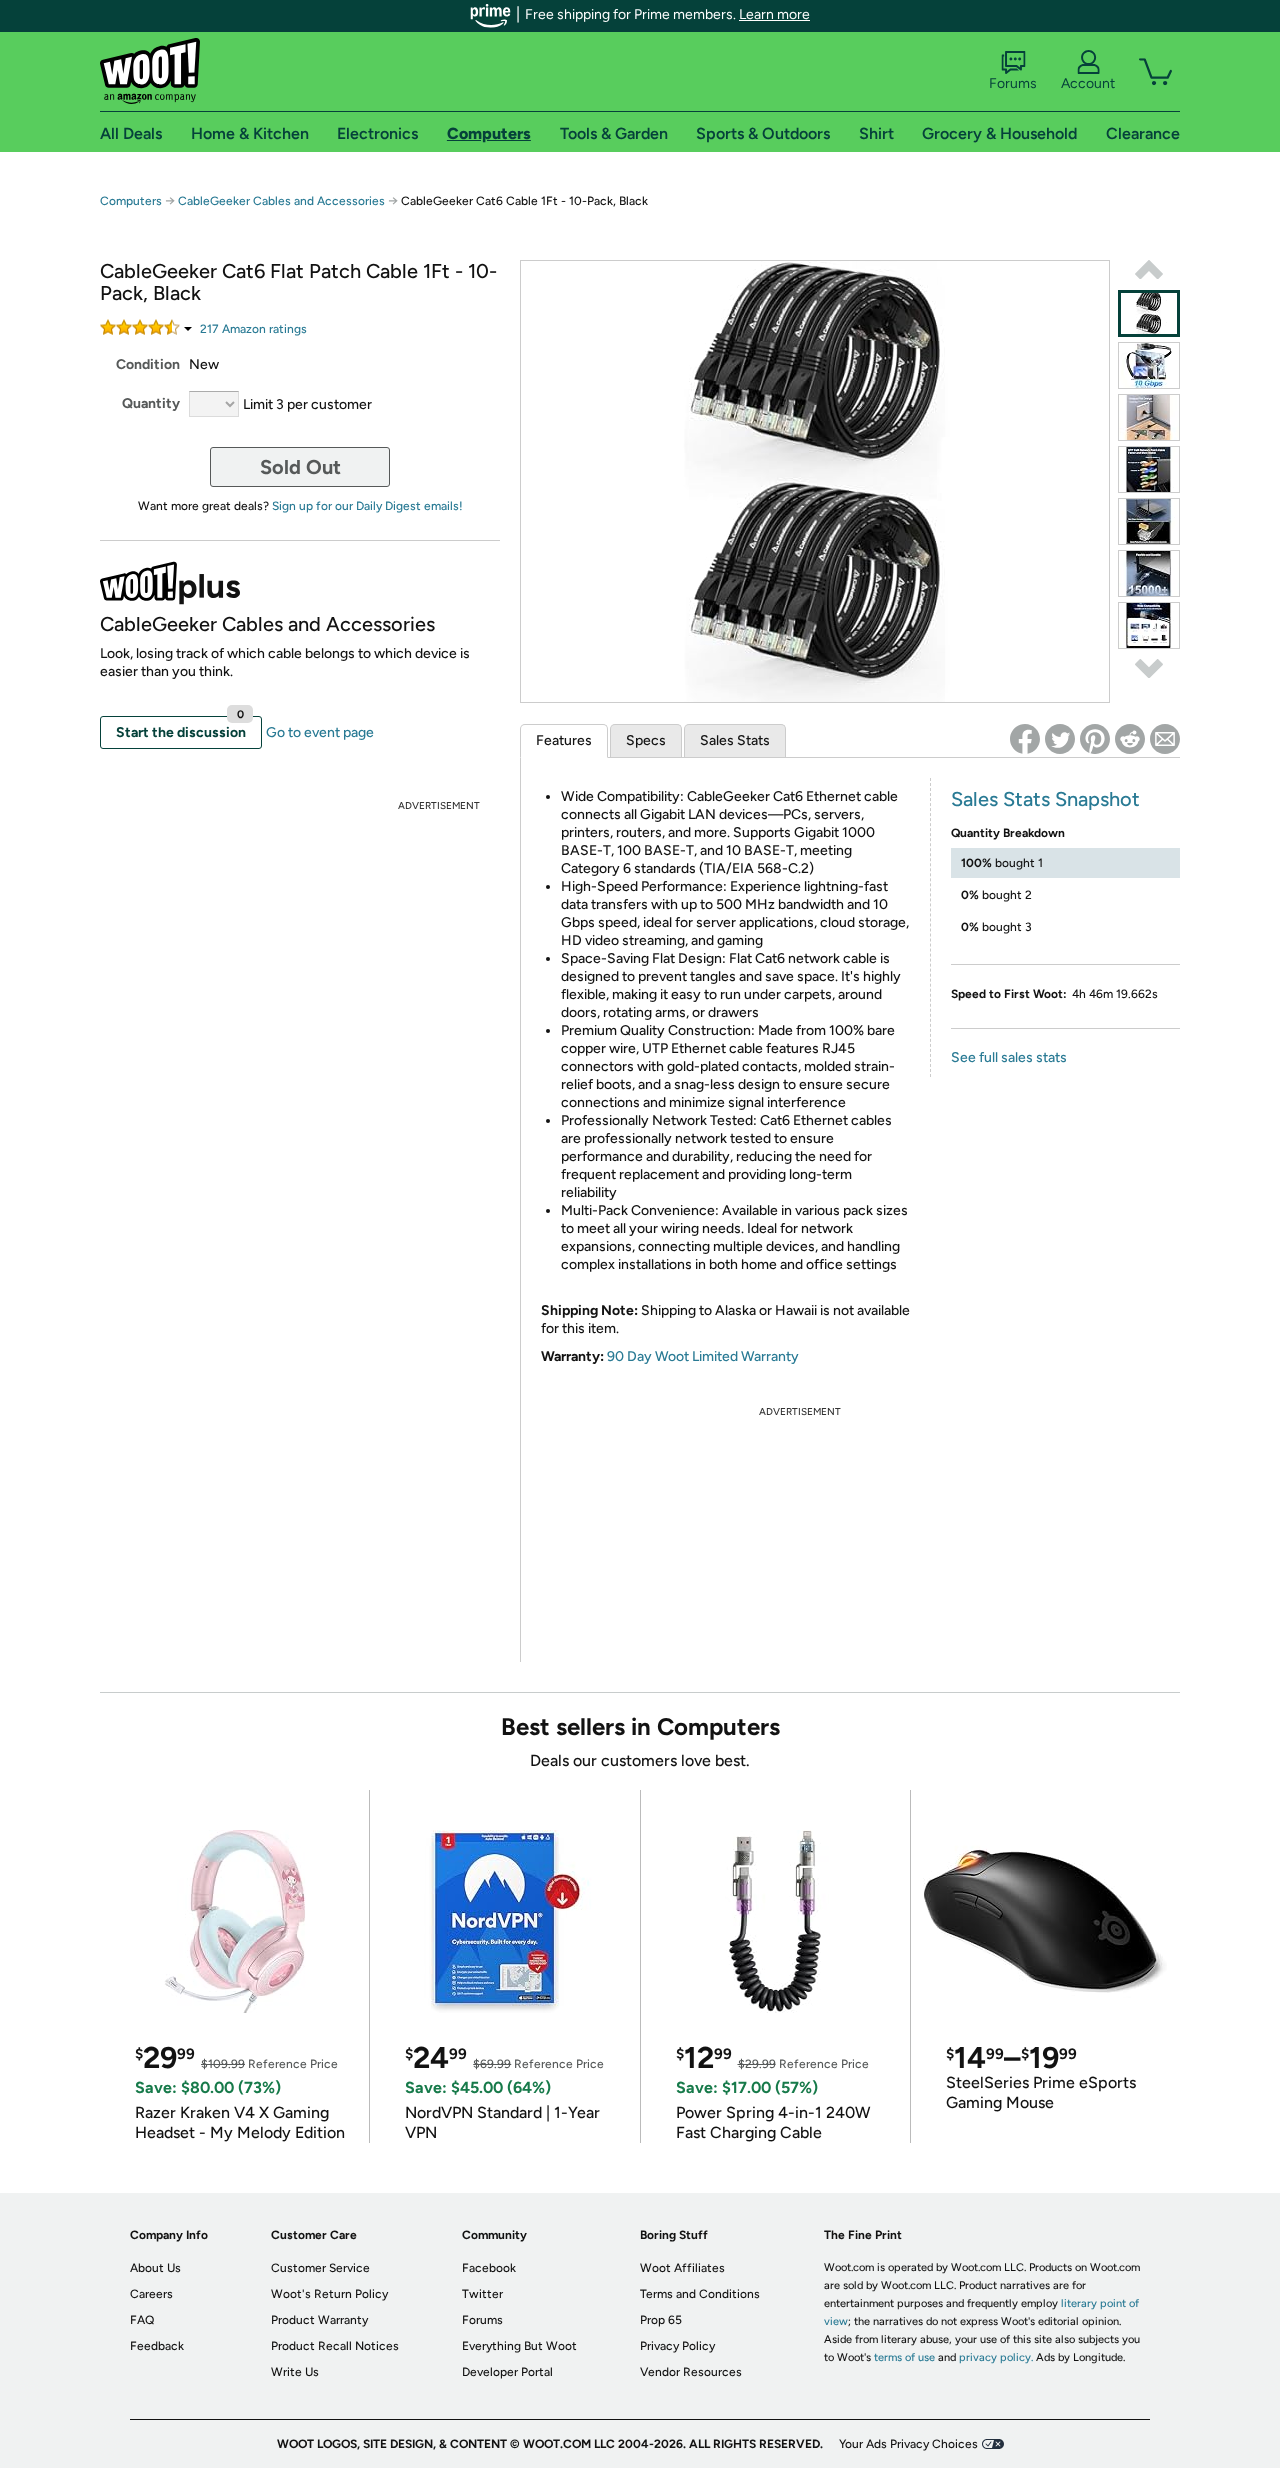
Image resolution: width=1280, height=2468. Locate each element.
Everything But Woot (519, 2346)
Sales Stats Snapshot (1045, 799)
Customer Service (320, 2268)
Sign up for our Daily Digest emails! (367, 506)
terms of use (904, 2357)
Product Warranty (319, 2320)
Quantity (151, 403)
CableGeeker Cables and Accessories (281, 201)
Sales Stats (735, 740)
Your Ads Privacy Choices (908, 2444)
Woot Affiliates (682, 2268)
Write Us (295, 2372)
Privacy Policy (677, 2346)
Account (1088, 83)
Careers (151, 2294)
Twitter (482, 2294)
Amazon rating (253, 329)
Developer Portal (507, 2372)
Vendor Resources (691, 2372)
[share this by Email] (1165, 739)
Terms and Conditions (700, 2294)
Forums (1013, 83)
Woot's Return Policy (329, 2294)
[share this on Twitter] (1060, 739)
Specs (646, 740)
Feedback (157, 2346)
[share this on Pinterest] (1095, 739)
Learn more (774, 14)
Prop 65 (661, 2320)
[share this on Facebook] (1025, 739)
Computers (131, 201)
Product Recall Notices (335, 2346)
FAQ (142, 2320)
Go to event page (320, 732)
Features (564, 740)
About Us (155, 2268)
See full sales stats (1009, 1057)
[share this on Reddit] (1130, 739)
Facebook (489, 2268)
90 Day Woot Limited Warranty (703, 1356)
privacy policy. (996, 2357)
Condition (148, 364)
